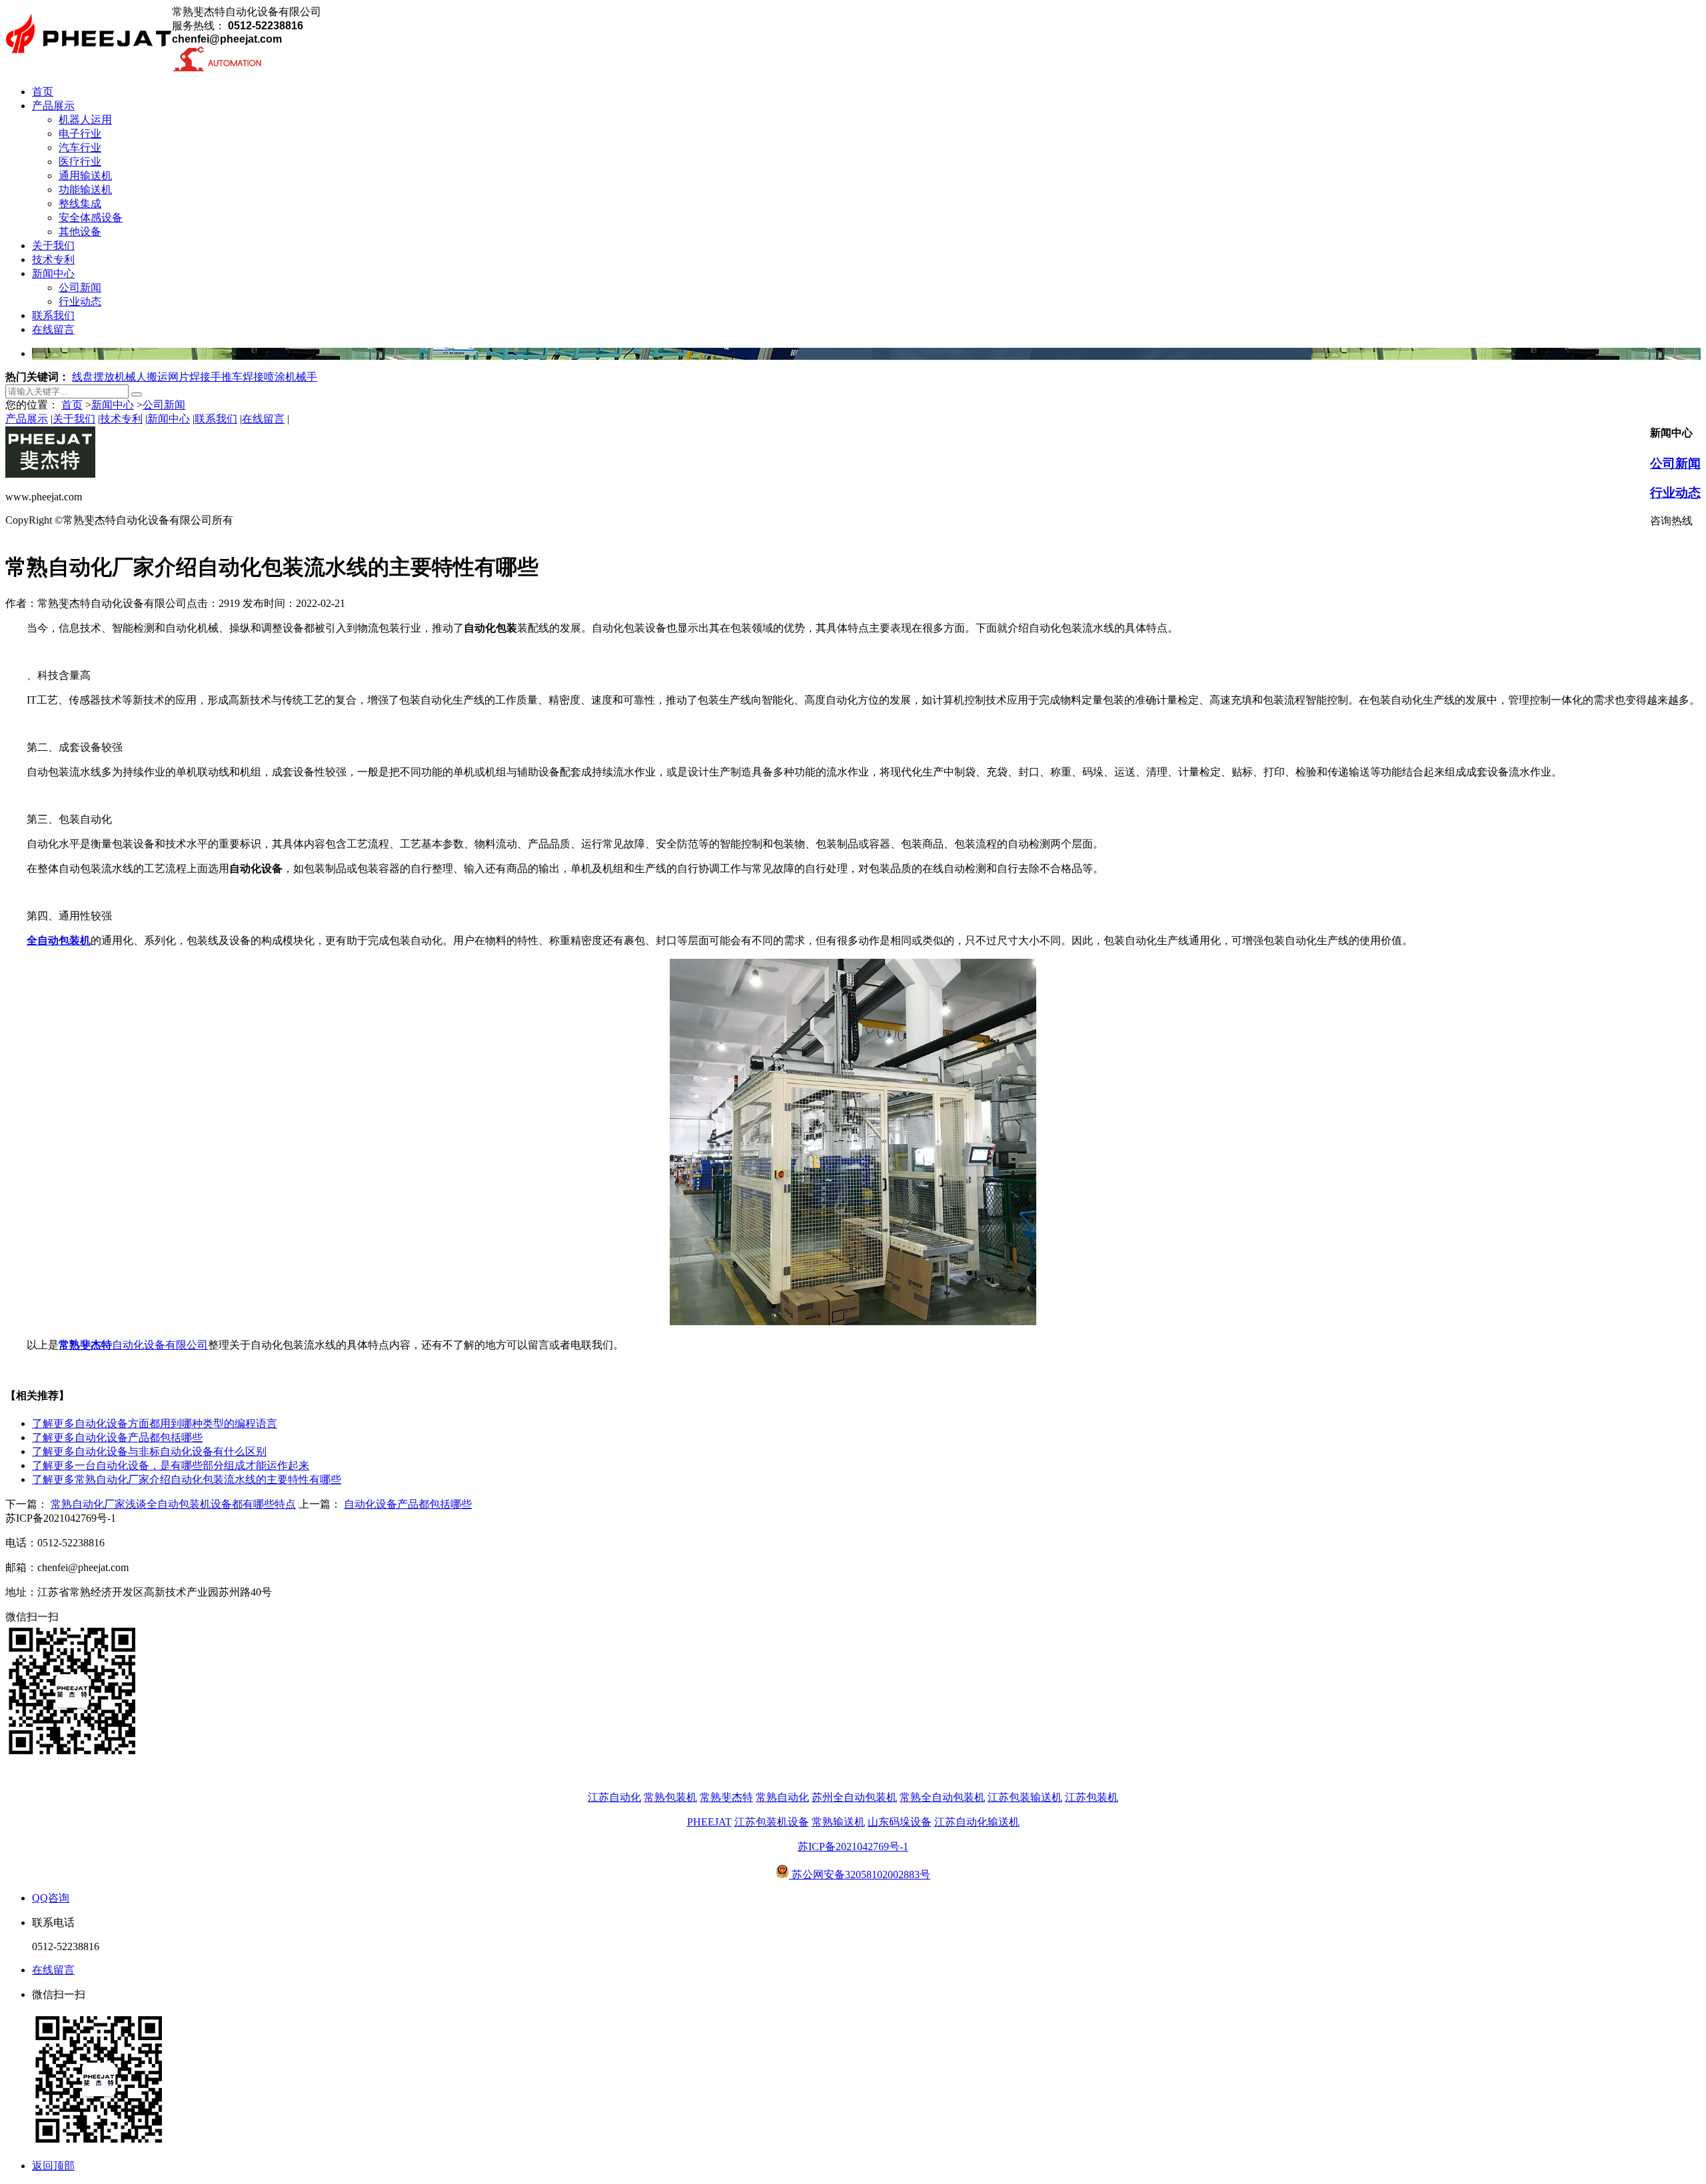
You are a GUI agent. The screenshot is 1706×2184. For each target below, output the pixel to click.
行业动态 (1675, 493)
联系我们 (216, 419)
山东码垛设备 (900, 1822)
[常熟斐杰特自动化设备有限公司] (89, 62)
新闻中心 (113, 405)
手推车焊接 (237, 377)
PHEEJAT (709, 1822)
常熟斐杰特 (726, 1797)
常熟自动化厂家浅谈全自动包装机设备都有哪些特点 (173, 1504)
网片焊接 (189, 377)
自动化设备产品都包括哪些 (117, 1437)
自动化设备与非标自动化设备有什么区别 (149, 1451)
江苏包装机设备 (772, 1822)
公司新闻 (164, 405)
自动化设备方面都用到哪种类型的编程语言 (155, 1423)
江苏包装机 (1092, 1797)
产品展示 (27, 419)
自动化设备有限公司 (133, 1345)
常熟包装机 (670, 1797)
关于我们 (74, 419)
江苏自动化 (614, 1797)
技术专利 (121, 419)
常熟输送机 (838, 1822)
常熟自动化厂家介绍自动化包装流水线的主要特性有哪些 (187, 1479)
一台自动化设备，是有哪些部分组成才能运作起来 (171, 1465)
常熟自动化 (782, 1797)
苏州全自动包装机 (854, 1797)
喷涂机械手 (291, 377)
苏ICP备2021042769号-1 (853, 1847)
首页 (72, 405)
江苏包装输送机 (1025, 1797)
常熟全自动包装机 (942, 1797)
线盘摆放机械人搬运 (120, 377)
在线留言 (263, 419)
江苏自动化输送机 (977, 1822)
